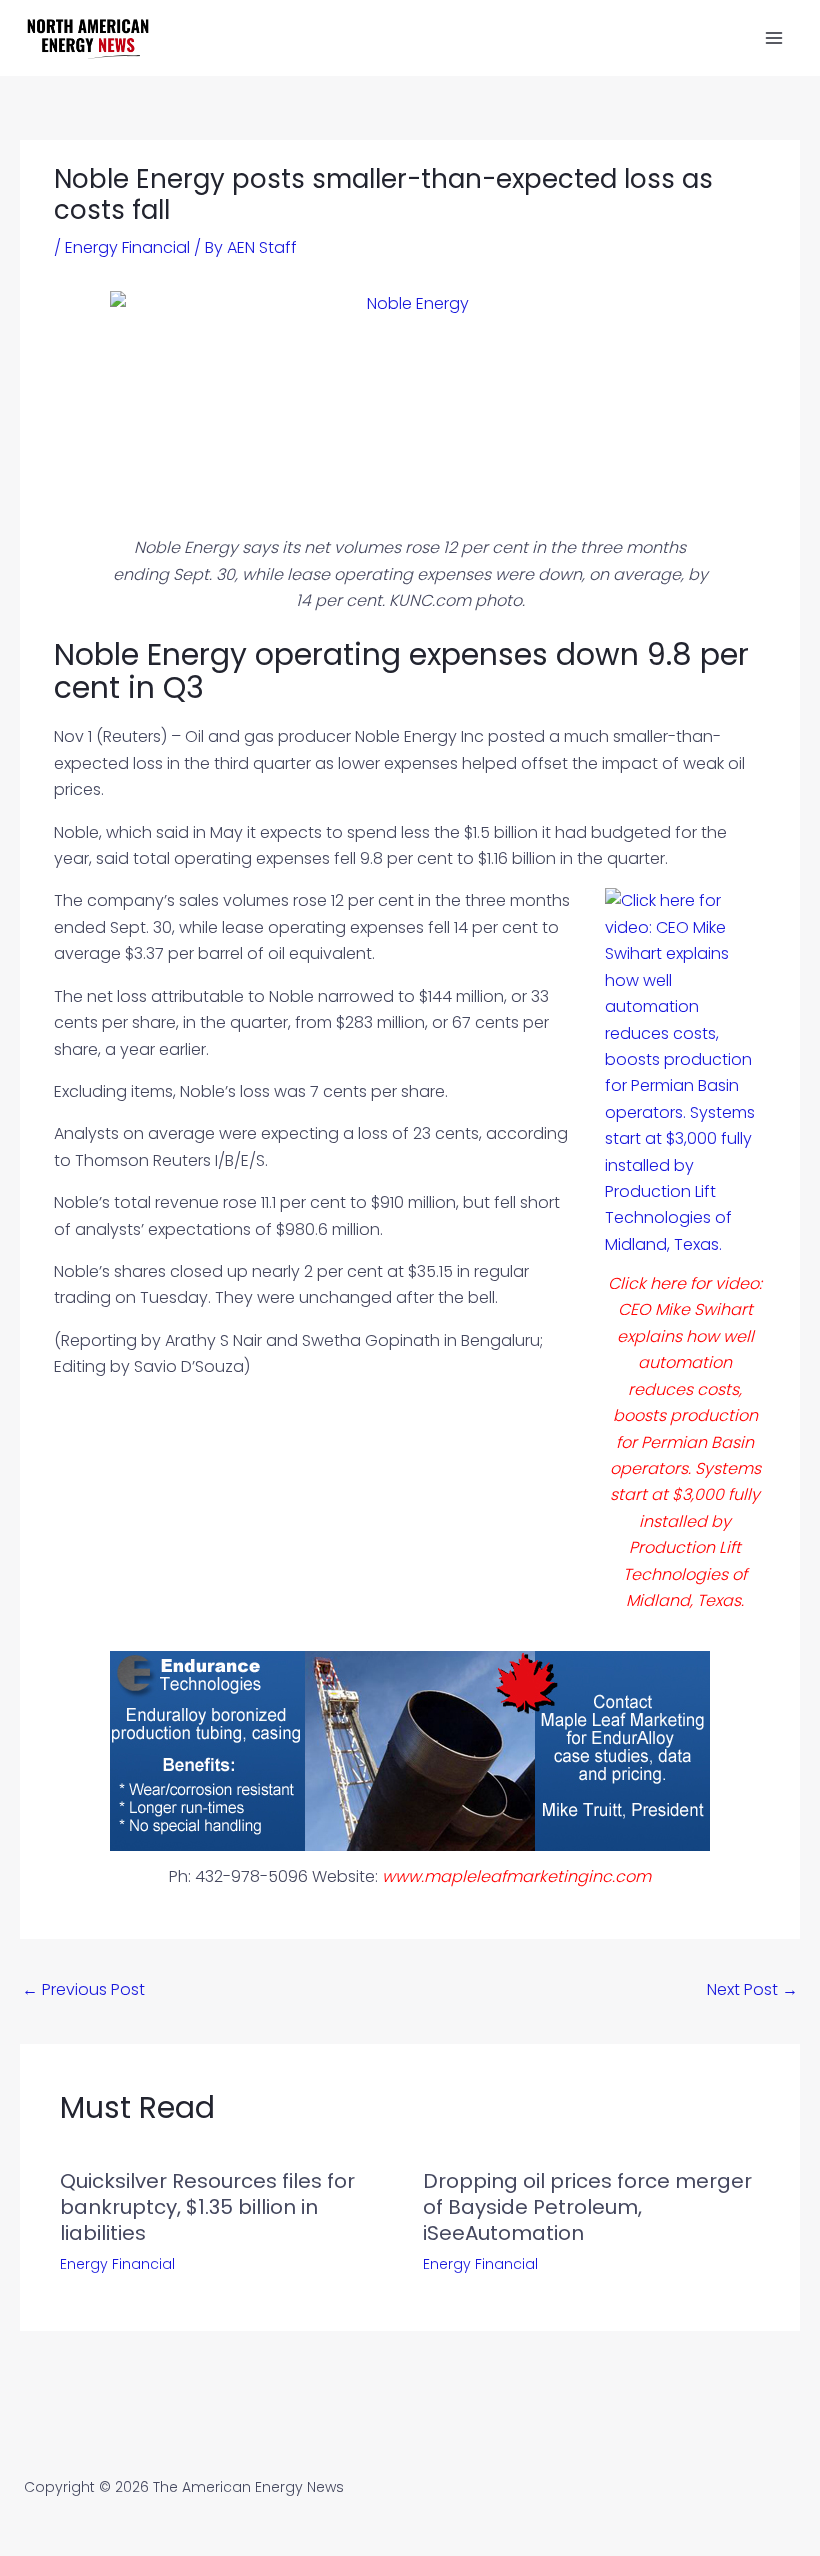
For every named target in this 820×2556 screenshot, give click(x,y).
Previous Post (83, 1989)
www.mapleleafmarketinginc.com (516, 1876)
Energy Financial (127, 247)
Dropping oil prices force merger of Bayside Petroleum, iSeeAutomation (587, 2207)
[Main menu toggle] (774, 38)
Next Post (752, 1989)
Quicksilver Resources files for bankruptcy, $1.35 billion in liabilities (207, 2207)
